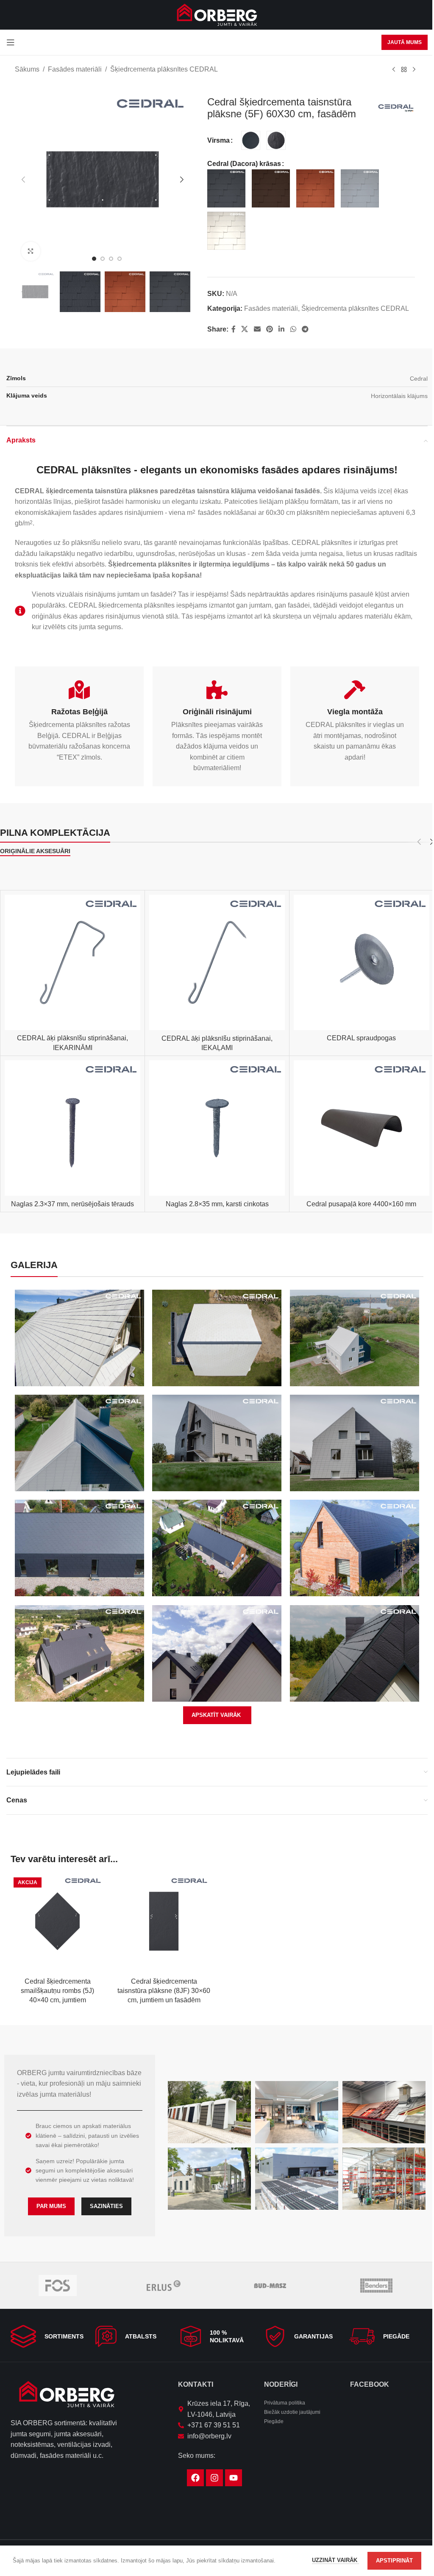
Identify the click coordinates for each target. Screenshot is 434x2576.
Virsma (218, 140)
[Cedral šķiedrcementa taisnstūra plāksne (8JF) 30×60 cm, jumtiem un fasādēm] (164, 1921)
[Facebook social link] (234, 329)
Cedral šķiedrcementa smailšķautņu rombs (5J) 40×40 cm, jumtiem (57, 1991)
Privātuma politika (285, 2403)
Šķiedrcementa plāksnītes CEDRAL (164, 69)
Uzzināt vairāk (335, 2560)
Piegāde (274, 2421)
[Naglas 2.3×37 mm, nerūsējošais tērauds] (72, 1128)
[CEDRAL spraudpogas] (362, 962)
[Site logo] (217, 14)
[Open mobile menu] (11, 42)
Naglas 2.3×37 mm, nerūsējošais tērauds (72, 1204)
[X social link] (245, 329)
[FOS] (57, 2286)
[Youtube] (234, 2478)
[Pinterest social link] (269, 329)
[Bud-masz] (270, 2286)
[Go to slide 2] (103, 259)
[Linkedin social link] (282, 329)
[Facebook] (195, 2478)
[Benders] (377, 2286)
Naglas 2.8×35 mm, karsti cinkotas (217, 1204)
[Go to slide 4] (120, 259)
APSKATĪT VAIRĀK (216, 1715)
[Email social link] (257, 329)
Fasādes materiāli (75, 69)
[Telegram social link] (305, 329)
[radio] (251, 140)
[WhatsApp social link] (293, 329)
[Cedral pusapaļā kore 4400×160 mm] (362, 1128)
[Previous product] (394, 70)
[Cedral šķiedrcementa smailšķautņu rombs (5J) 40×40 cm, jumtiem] (57, 1921)
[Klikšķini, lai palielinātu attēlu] (31, 251)
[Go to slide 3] (111, 259)
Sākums (27, 69)
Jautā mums (405, 42)
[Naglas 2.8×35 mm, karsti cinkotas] (217, 1128)
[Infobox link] (48, 2336)
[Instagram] (214, 2478)
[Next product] (414, 70)
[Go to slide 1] (94, 259)
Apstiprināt (394, 2561)
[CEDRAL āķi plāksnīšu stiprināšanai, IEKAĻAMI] (217, 962)
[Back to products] (404, 70)
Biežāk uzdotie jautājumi (292, 2412)
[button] (23, 180)
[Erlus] (164, 2286)
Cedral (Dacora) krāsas (244, 164)
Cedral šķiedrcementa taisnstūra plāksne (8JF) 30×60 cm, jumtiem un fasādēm (164, 1991)
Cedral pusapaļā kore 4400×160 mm (361, 1204)
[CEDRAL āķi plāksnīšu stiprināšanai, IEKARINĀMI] (72, 962)
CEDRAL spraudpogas (361, 1038)
